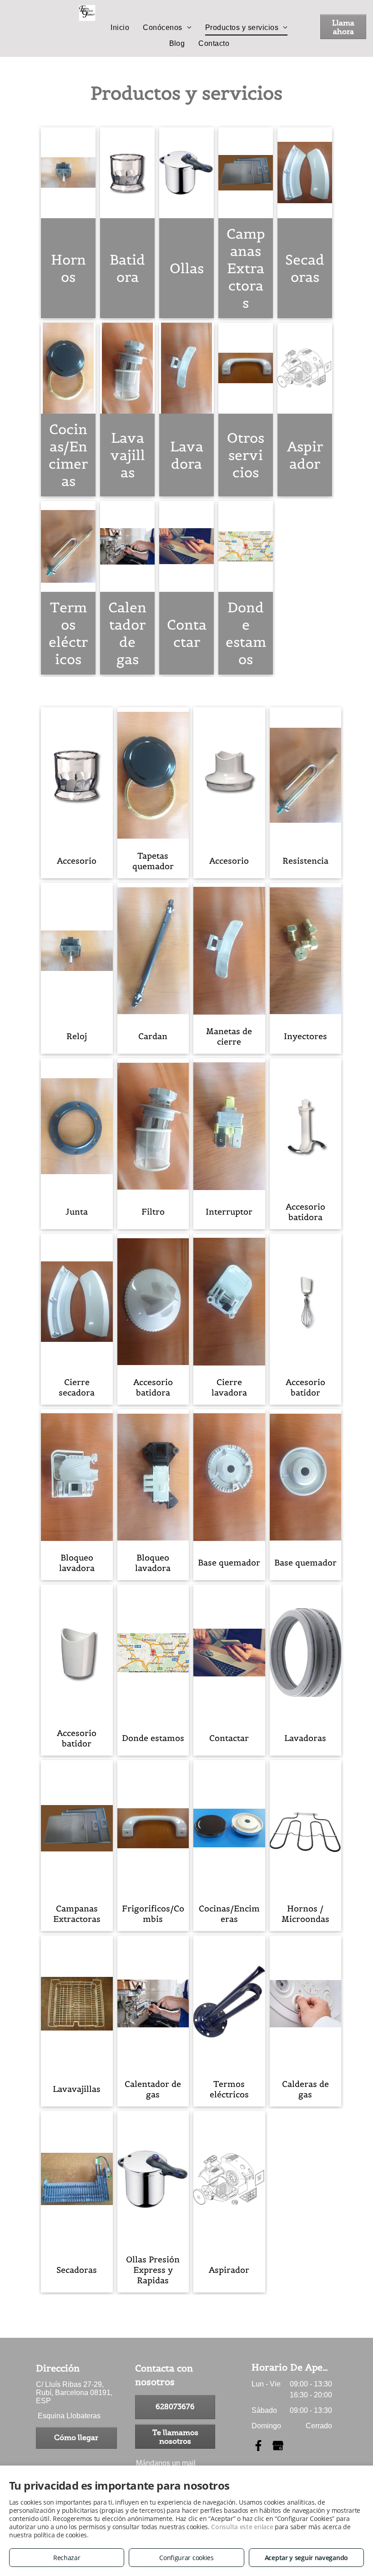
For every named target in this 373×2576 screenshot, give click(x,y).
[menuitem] (120, 28)
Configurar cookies (186, 2558)
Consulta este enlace (242, 2527)
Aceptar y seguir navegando (306, 2558)
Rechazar (67, 2558)
